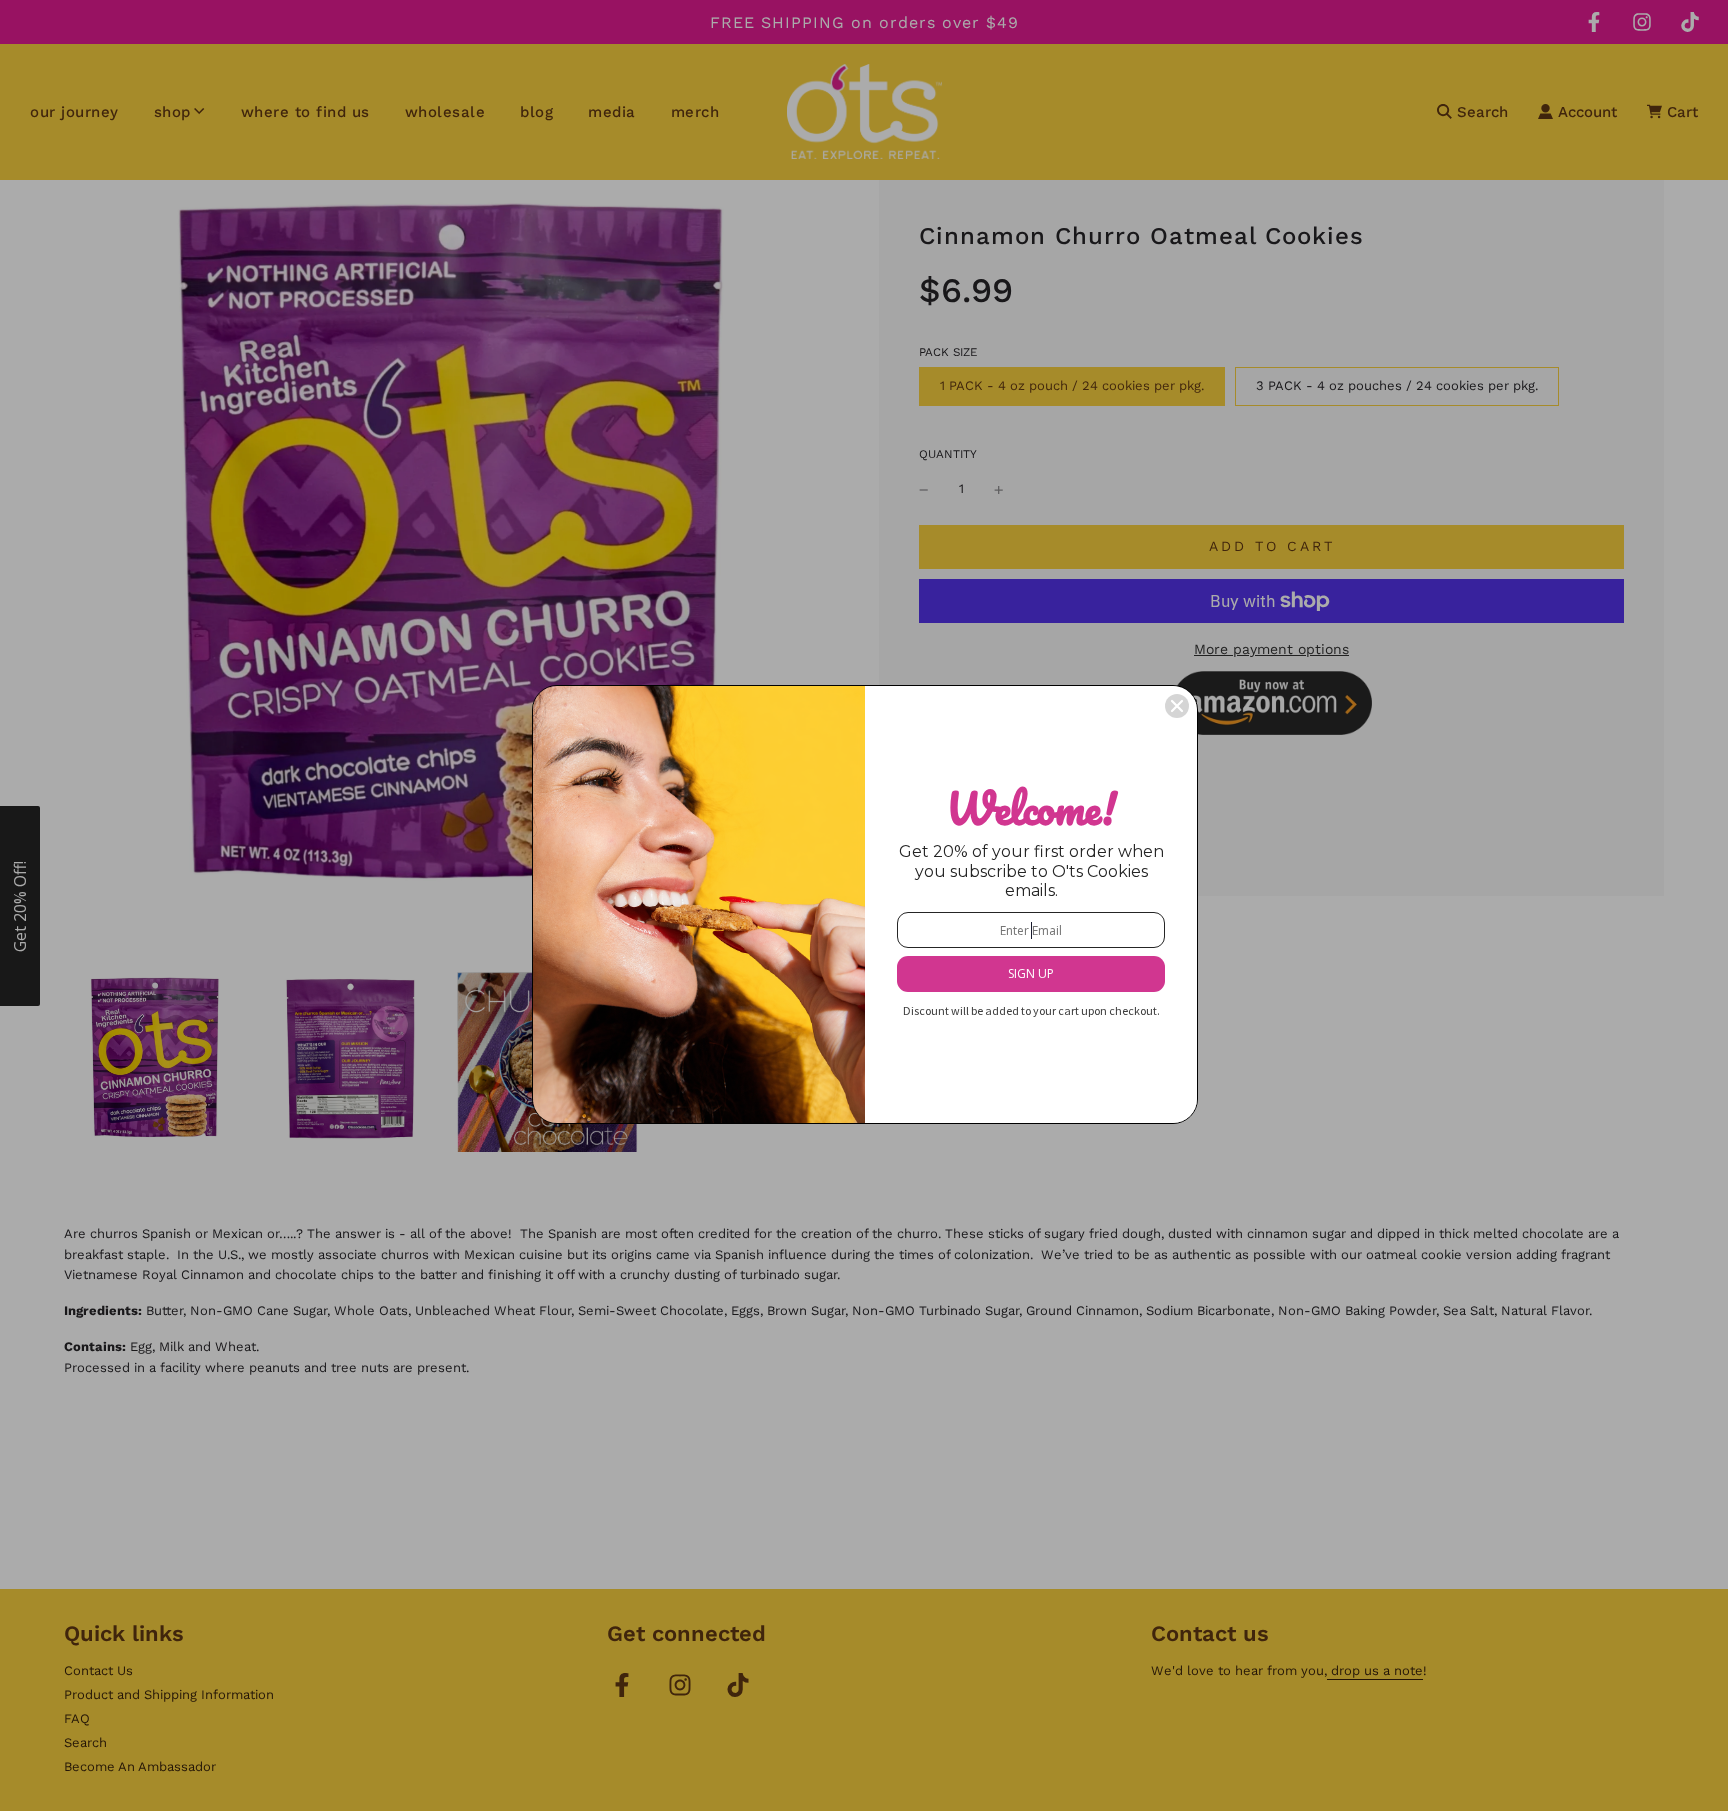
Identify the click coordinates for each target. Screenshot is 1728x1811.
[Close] (1177, 706)
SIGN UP (1031, 973)
